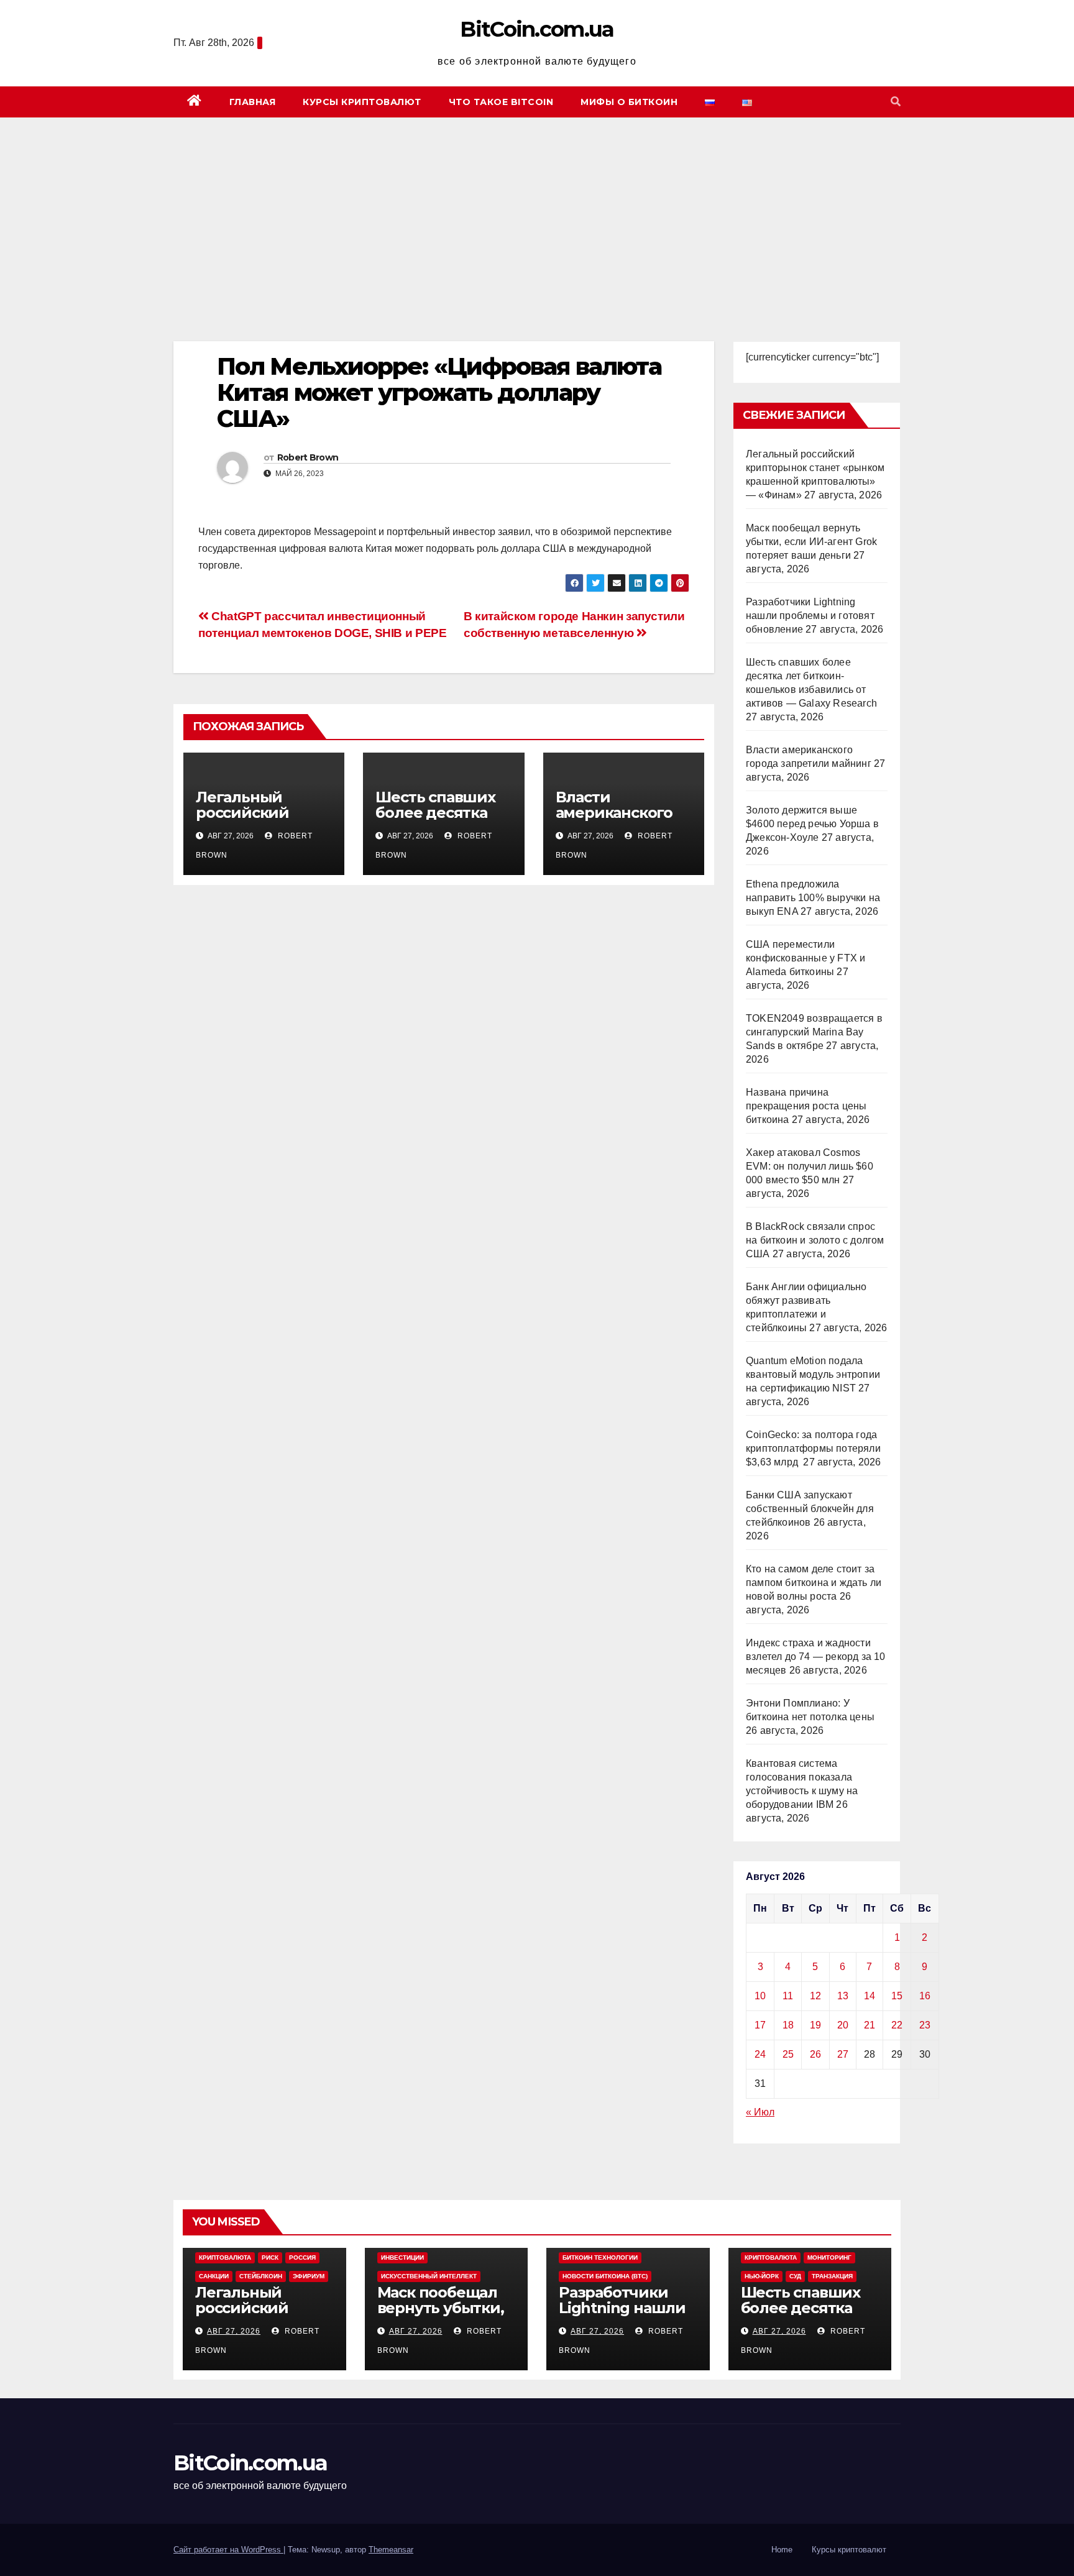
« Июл (760, 2112)
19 (815, 2025)
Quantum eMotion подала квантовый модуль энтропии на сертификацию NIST (813, 1374)
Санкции (214, 2276)
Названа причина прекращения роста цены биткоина (806, 1106)
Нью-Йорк (762, 2276)
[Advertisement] (537, 211)
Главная (253, 102)
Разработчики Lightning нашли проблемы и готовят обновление (810, 616)
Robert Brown (308, 457)
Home (782, 2550)
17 (760, 2025)
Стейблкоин (261, 2276)
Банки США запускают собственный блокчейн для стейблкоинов (810, 1509)
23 (925, 2025)
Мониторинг (829, 2257)
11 (788, 1996)
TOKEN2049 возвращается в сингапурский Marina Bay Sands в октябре (814, 1032)
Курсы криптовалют (362, 102)
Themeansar (391, 2550)
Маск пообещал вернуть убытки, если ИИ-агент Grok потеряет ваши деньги (811, 542)
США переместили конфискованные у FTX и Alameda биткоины (805, 958)
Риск (270, 2257)
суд (795, 2276)
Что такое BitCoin (501, 102)
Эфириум (309, 2276)
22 (897, 2025)
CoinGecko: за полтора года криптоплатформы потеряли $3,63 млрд (813, 1448)
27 (843, 2054)
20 (843, 2025)
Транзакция (832, 2276)
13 (843, 1996)
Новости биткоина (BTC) (605, 2276)
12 (815, 1996)
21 (870, 2025)
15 (897, 1996)
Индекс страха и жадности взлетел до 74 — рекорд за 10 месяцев (816, 1657)
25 (788, 2054)
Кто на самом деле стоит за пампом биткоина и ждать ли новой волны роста (814, 1583)
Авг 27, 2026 (234, 2331)
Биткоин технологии (600, 2257)
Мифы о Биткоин (629, 102)
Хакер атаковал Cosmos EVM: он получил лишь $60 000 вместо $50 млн (810, 1166)
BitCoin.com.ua (537, 29)
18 (788, 2025)
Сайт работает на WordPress (228, 2550)
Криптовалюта (225, 2257)
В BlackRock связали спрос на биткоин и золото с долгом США (815, 1240)
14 (870, 1996)
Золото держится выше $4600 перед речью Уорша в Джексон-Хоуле (812, 824)
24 (760, 2054)
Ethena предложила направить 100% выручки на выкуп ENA (813, 898)
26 (815, 2054)
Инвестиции (402, 2257)
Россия (302, 2257)
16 (925, 1996)
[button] (896, 102)
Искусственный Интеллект (429, 2276)
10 (760, 1996)
